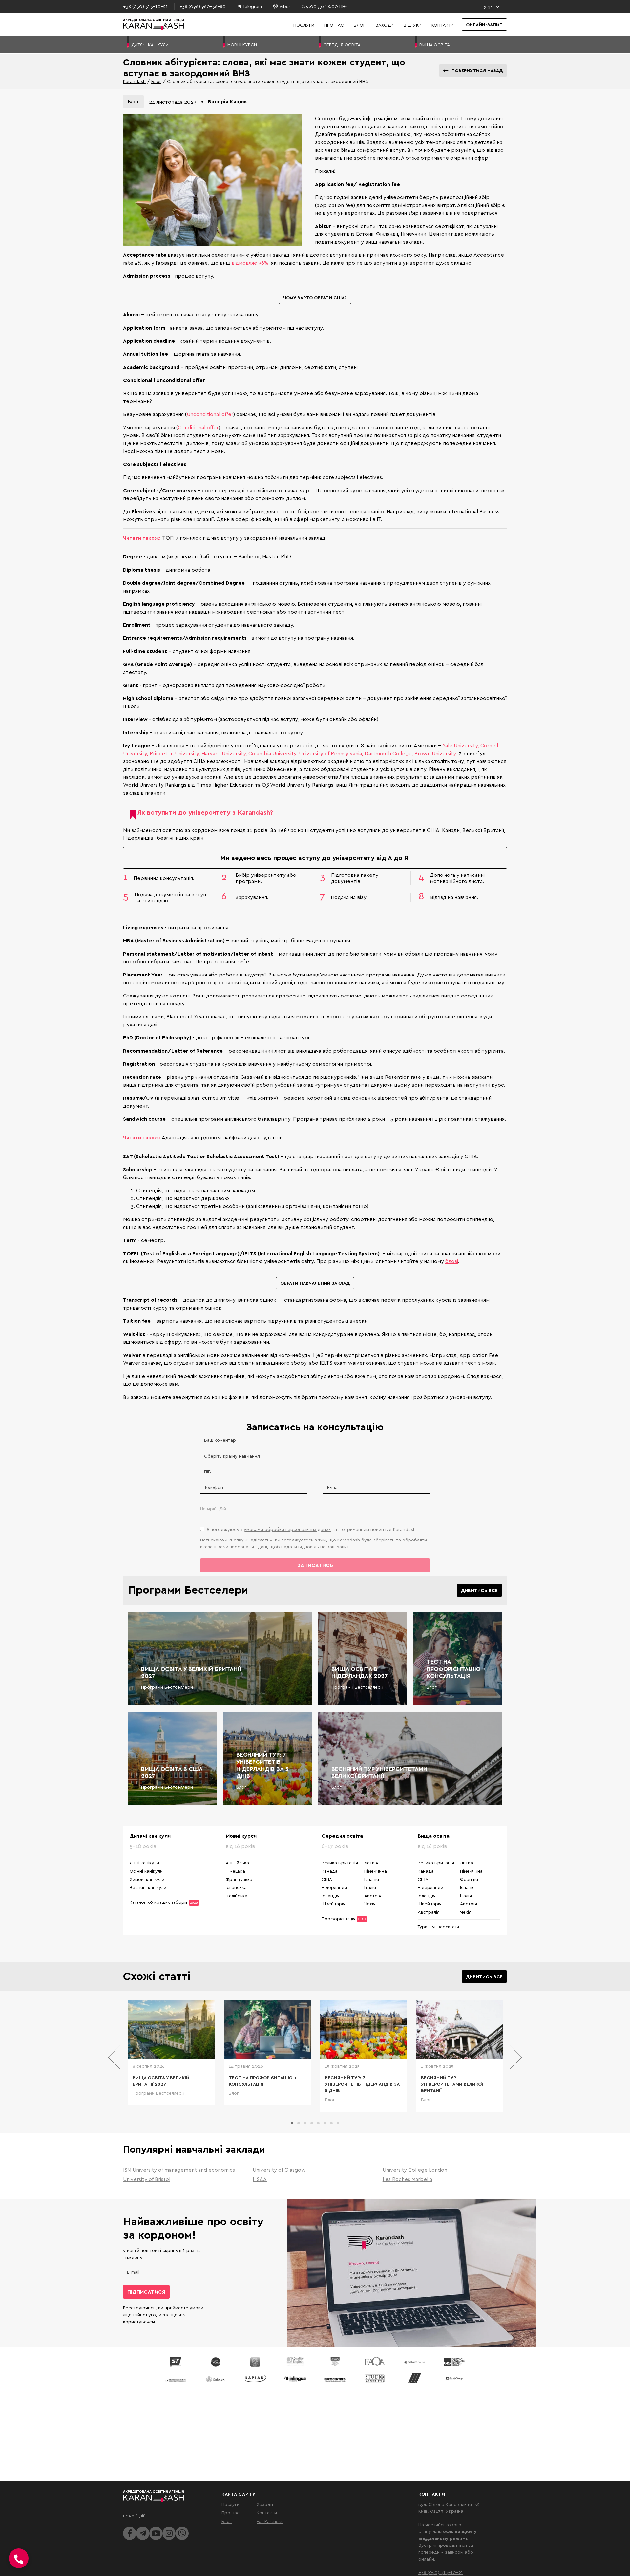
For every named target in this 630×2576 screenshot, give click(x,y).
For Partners (270, 2521)
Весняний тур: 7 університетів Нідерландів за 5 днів (262, 1765)
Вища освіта (434, 1836)
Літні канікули (144, 1863)
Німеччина (376, 1871)
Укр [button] (488, 7)
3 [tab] (305, 2123)
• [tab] (202, 101)
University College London (415, 2170)
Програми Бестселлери (167, 1687)
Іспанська (236, 1887)
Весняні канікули (148, 1887)
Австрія (373, 1895)
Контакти (443, 25)
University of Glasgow (279, 2170)
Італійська (237, 1895)
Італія (370, 1887)
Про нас (334, 25)
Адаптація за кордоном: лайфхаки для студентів (222, 1137)
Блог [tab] (133, 101)
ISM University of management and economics (179, 2170)
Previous (115, 2057)
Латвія (371, 1863)
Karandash (134, 81)
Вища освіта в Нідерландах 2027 (360, 1672)
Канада (330, 1871)
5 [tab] (318, 2123)
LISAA (260, 2179)
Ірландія (331, 1895)
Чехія (370, 1904)
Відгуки (413, 25)
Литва (467, 1863)
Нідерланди (334, 1887)
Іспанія (372, 1879)
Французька (239, 1879)
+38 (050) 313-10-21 (441, 2572)
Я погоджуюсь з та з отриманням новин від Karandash (311, 1529)
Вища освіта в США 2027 (172, 1772)
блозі (452, 1261)
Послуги (304, 25)
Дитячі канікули (150, 1836)
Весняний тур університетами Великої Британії (379, 1772)
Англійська (237, 1863)
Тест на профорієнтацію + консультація (456, 1669)
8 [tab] (338, 2123)
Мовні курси (241, 1836)
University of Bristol (147, 2179)
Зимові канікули (147, 1879)
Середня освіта (342, 1836)
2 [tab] (299, 2123)
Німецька (235, 1871)
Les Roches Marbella (407, 2179)
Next (515, 2057)
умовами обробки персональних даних (287, 1529)
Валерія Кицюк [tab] (228, 101)
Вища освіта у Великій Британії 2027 (191, 1672)
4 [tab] (312, 2123)
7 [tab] (331, 2123)
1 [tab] (292, 2123)
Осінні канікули (146, 1871)
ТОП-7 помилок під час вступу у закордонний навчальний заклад (244, 538)
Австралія (429, 1912)
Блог (360, 25)
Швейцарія (334, 1904)
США (327, 1879)
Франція (469, 1879)
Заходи (385, 25)
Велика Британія (340, 1863)
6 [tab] (325, 2123)
